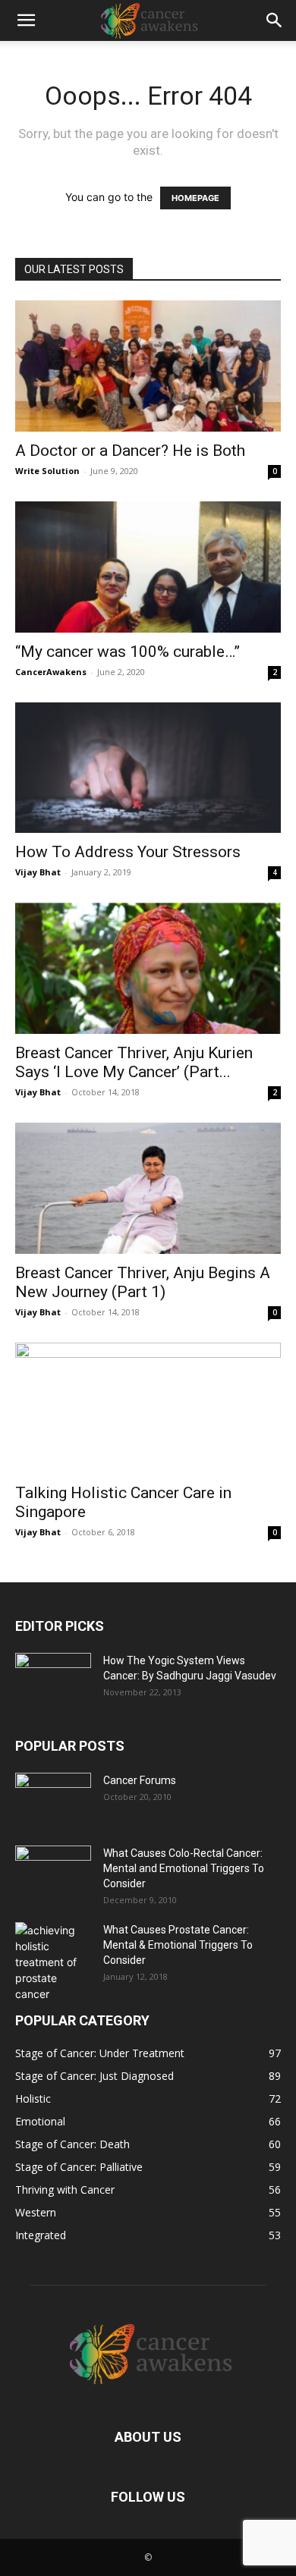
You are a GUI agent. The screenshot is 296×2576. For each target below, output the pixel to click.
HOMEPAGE (195, 198)
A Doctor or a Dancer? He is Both (130, 451)
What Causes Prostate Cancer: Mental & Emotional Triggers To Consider (178, 1945)
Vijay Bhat (38, 872)
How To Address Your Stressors (128, 852)
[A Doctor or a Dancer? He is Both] (148, 366)
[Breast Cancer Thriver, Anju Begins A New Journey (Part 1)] (148, 1188)
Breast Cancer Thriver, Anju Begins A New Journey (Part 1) (143, 1282)
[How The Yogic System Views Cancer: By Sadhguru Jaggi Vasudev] (53, 1679)
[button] (26, 20)
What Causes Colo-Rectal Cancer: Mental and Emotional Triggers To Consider (184, 1868)
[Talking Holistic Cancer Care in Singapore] (148, 1408)
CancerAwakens (51, 672)
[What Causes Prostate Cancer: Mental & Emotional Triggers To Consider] (53, 1962)
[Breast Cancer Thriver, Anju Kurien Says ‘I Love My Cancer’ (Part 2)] (148, 968)
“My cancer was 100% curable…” (128, 652)
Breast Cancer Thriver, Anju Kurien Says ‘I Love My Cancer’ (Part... (134, 1062)
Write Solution (47, 471)
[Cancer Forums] (53, 1799)
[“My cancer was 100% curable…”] (148, 567)
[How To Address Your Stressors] (148, 768)
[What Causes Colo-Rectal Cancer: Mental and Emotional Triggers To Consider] (53, 1872)
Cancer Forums (140, 1780)
